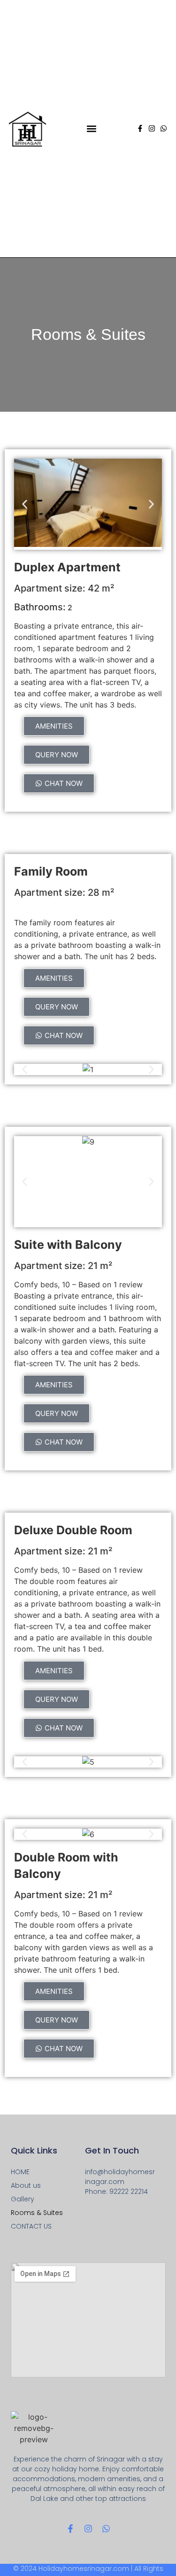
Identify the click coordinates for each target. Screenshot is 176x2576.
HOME (20, 2172)
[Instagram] (152, 128)
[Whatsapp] (164, 128)
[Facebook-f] (140, 128)
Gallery (23, 2199)
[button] (91, 128)
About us (26, 2185)
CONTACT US (31, 2226)
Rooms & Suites (37, 2213)
